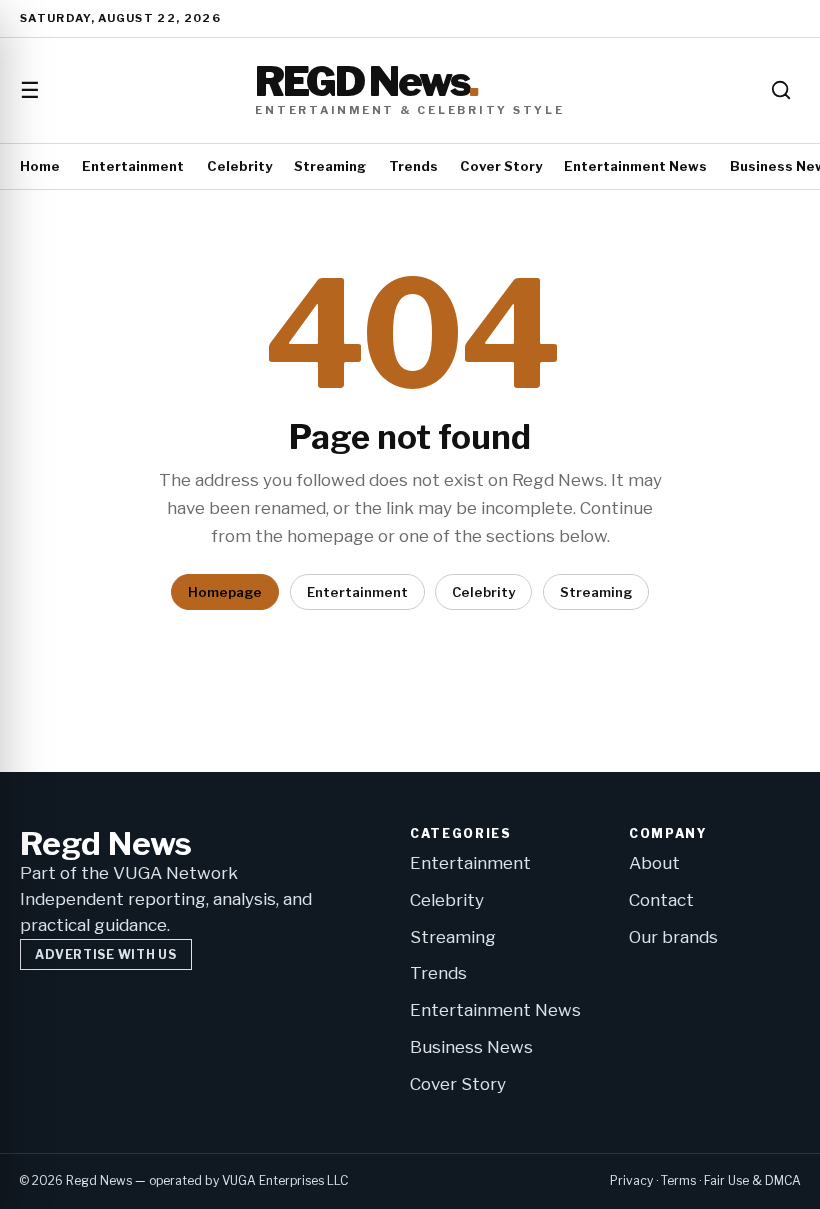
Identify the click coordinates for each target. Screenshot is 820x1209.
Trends (413, 166)
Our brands (673, 937)
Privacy (631, 1180)
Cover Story (501, 166)
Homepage (225, 592)
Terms (678, 1180)
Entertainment (133, 166)
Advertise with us (105, 954)
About (654, 863)
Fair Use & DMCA (752, 1180)
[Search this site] (781, 90)
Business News (471, 1047)
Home (40, 166)
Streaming (330, 166)
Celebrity (239, 166)
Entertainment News (635, 166)
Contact (661, 900)
